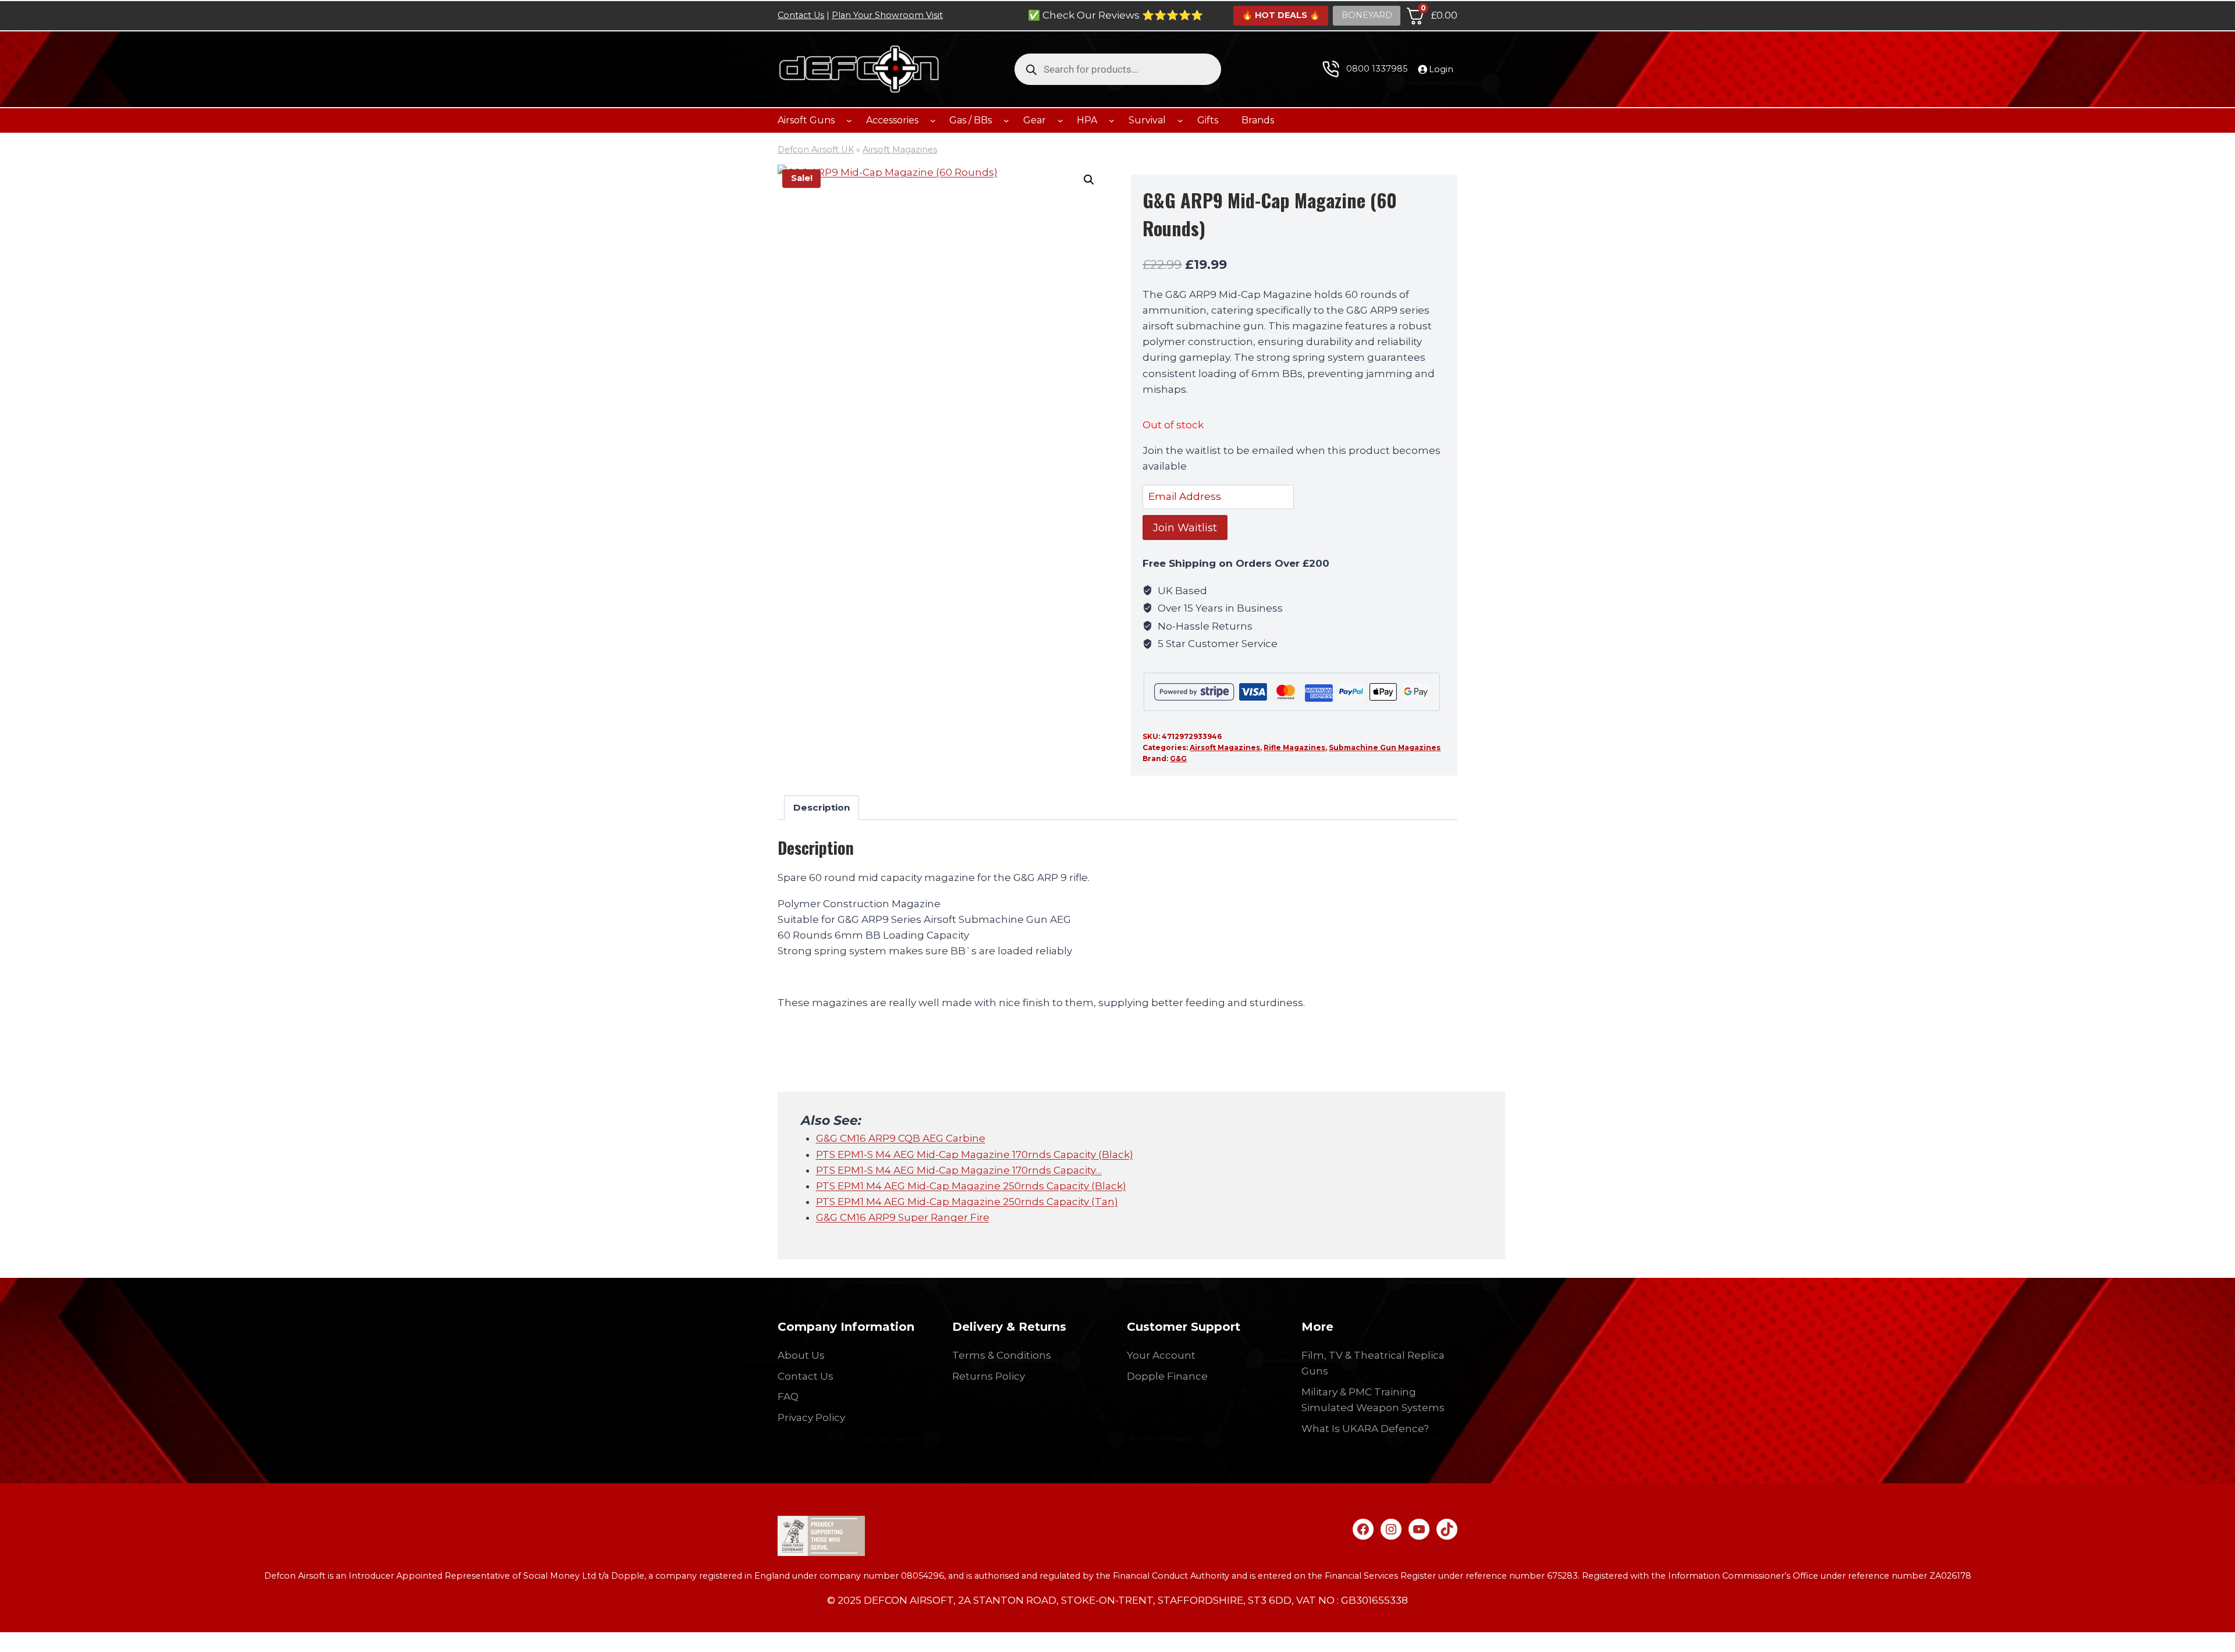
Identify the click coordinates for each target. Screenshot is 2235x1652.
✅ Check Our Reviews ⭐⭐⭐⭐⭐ (1115, 15)
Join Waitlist (1185, 528)
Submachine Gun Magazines (1385, 747)
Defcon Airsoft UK (816, 150)
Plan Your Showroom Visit (887, 15)
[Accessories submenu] (933, 120)
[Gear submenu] (1060, 120)
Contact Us (801, 15)
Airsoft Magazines (900, 150)
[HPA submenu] (1112, 120)
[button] (1089, 180)
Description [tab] (822, 807)
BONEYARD (1367, 15)
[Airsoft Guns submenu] (849, 120)
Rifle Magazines (1294, 747)
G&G (1178, 759)
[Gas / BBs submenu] (1006, 120)
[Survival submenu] (1180, 120)
